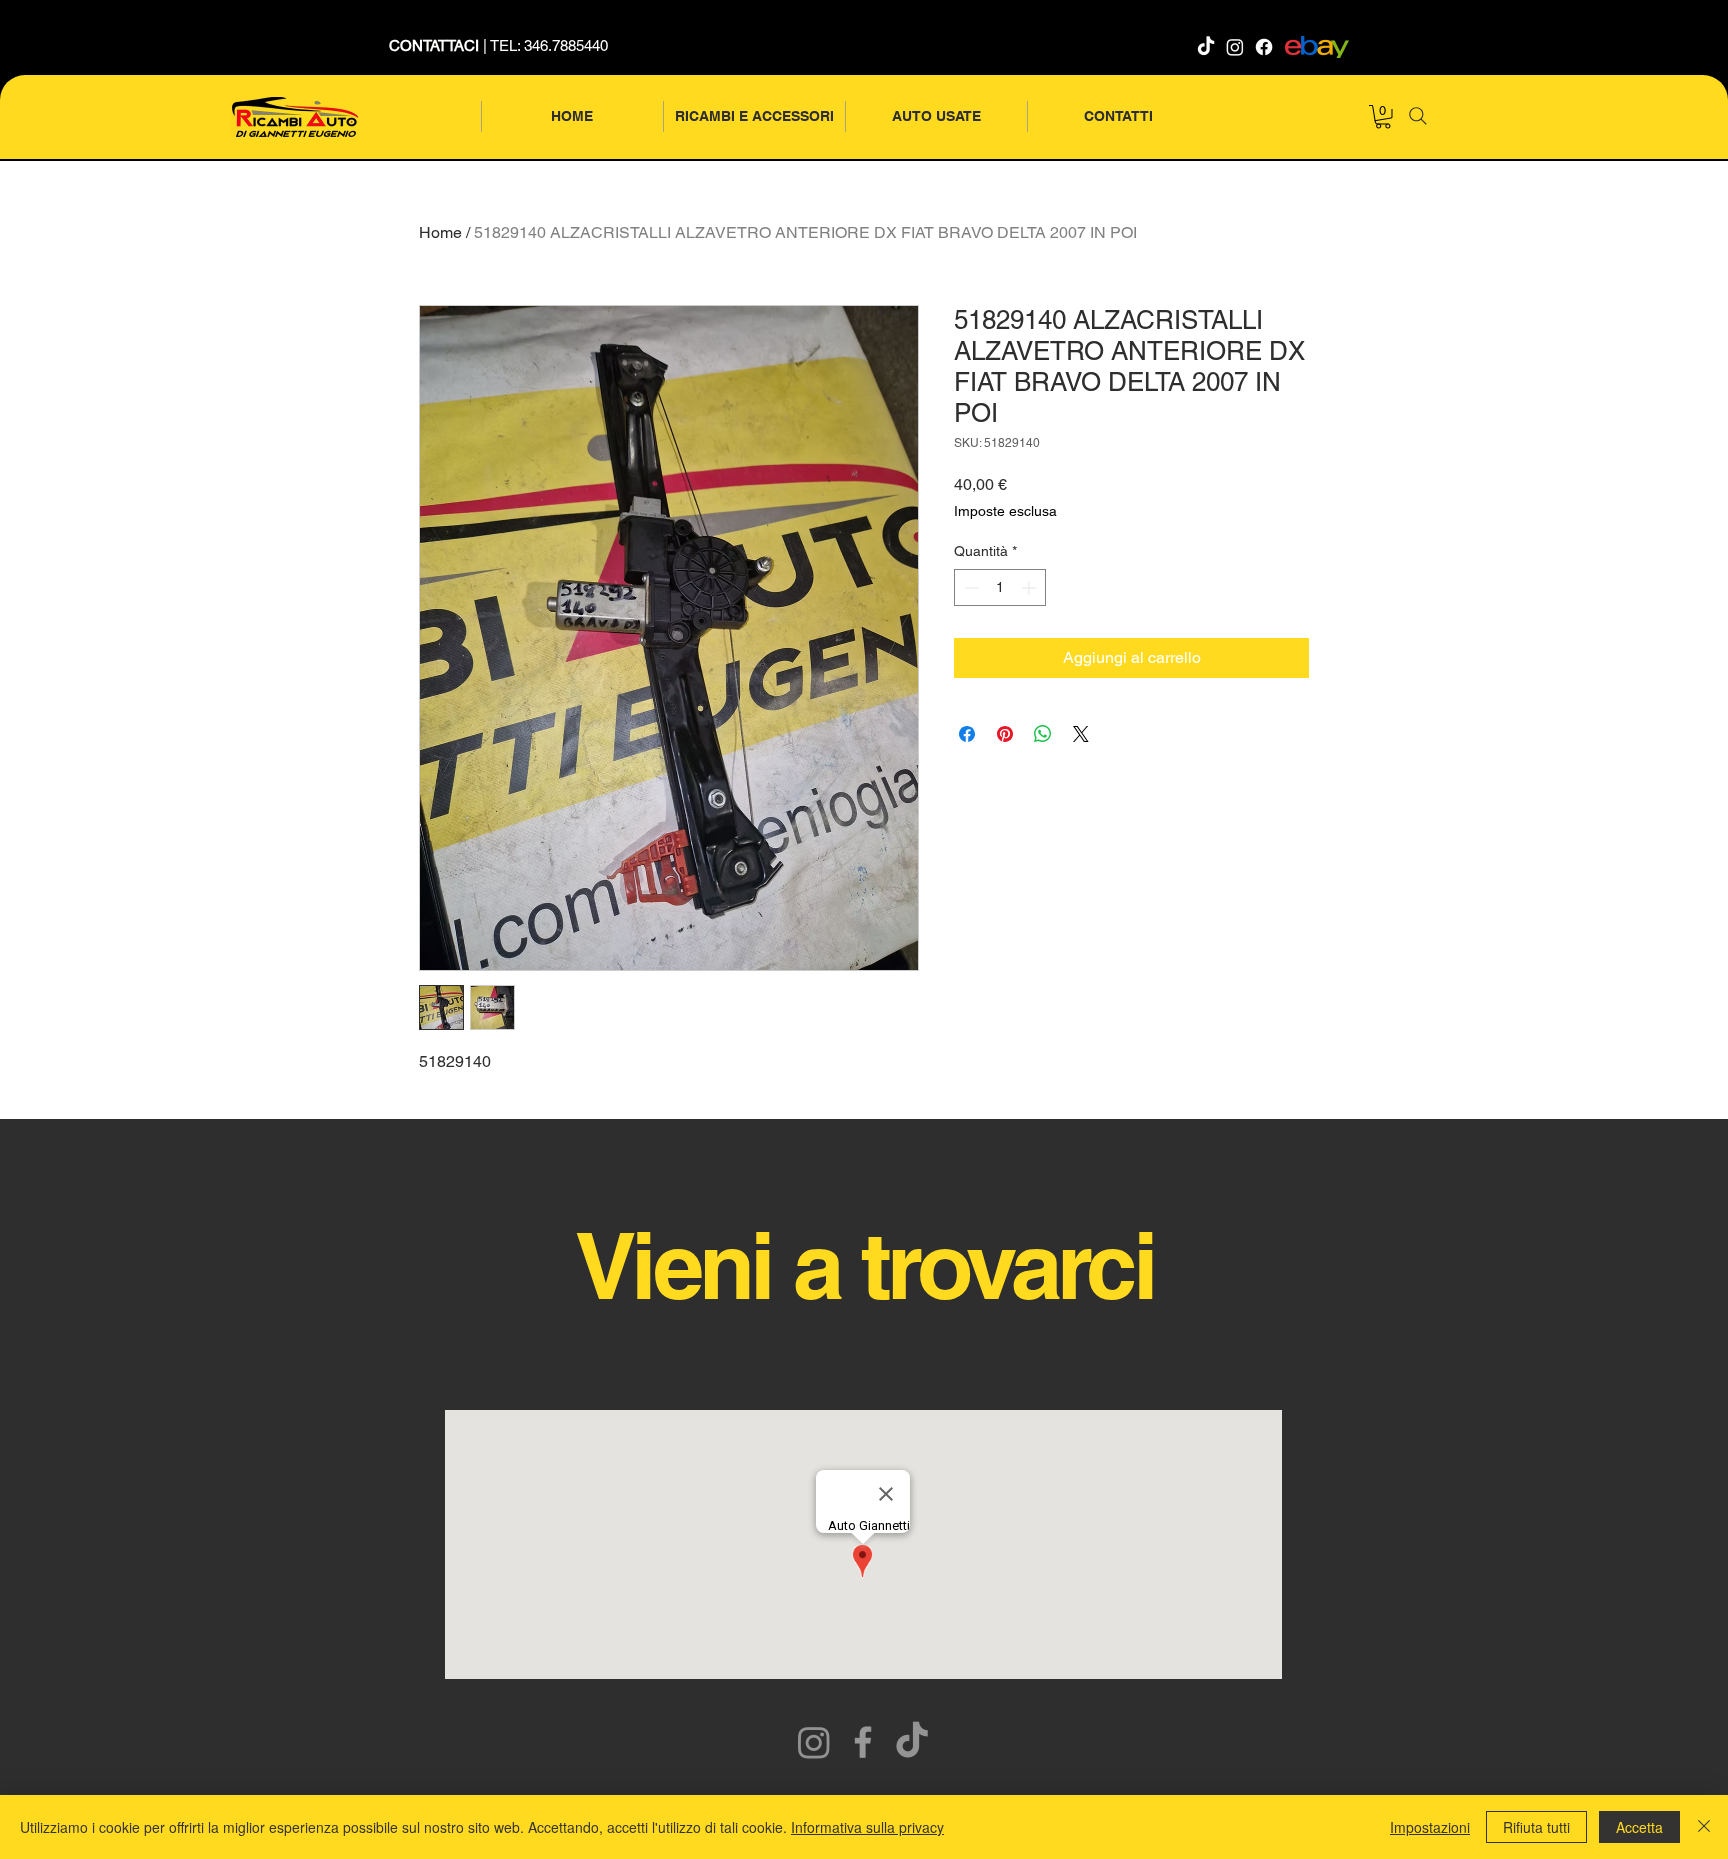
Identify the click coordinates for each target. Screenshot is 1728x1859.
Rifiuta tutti (1536, 1827)
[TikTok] (1206, 47)
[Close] (1704, 1827)
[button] (1383, 117)
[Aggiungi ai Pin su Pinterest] (1005, 734)
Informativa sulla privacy (867, 1827)
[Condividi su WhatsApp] (1043, 734)
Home (440, 232)
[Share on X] (1081, 734)
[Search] (1418, 116)
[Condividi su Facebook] (967, 734)
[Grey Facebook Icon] (863, 1742)
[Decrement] (969, 587)
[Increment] (1030, 587)
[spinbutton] (1000, 587)
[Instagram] (1235, 47)
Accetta (1639, 1827)
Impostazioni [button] (1430, 1827)
